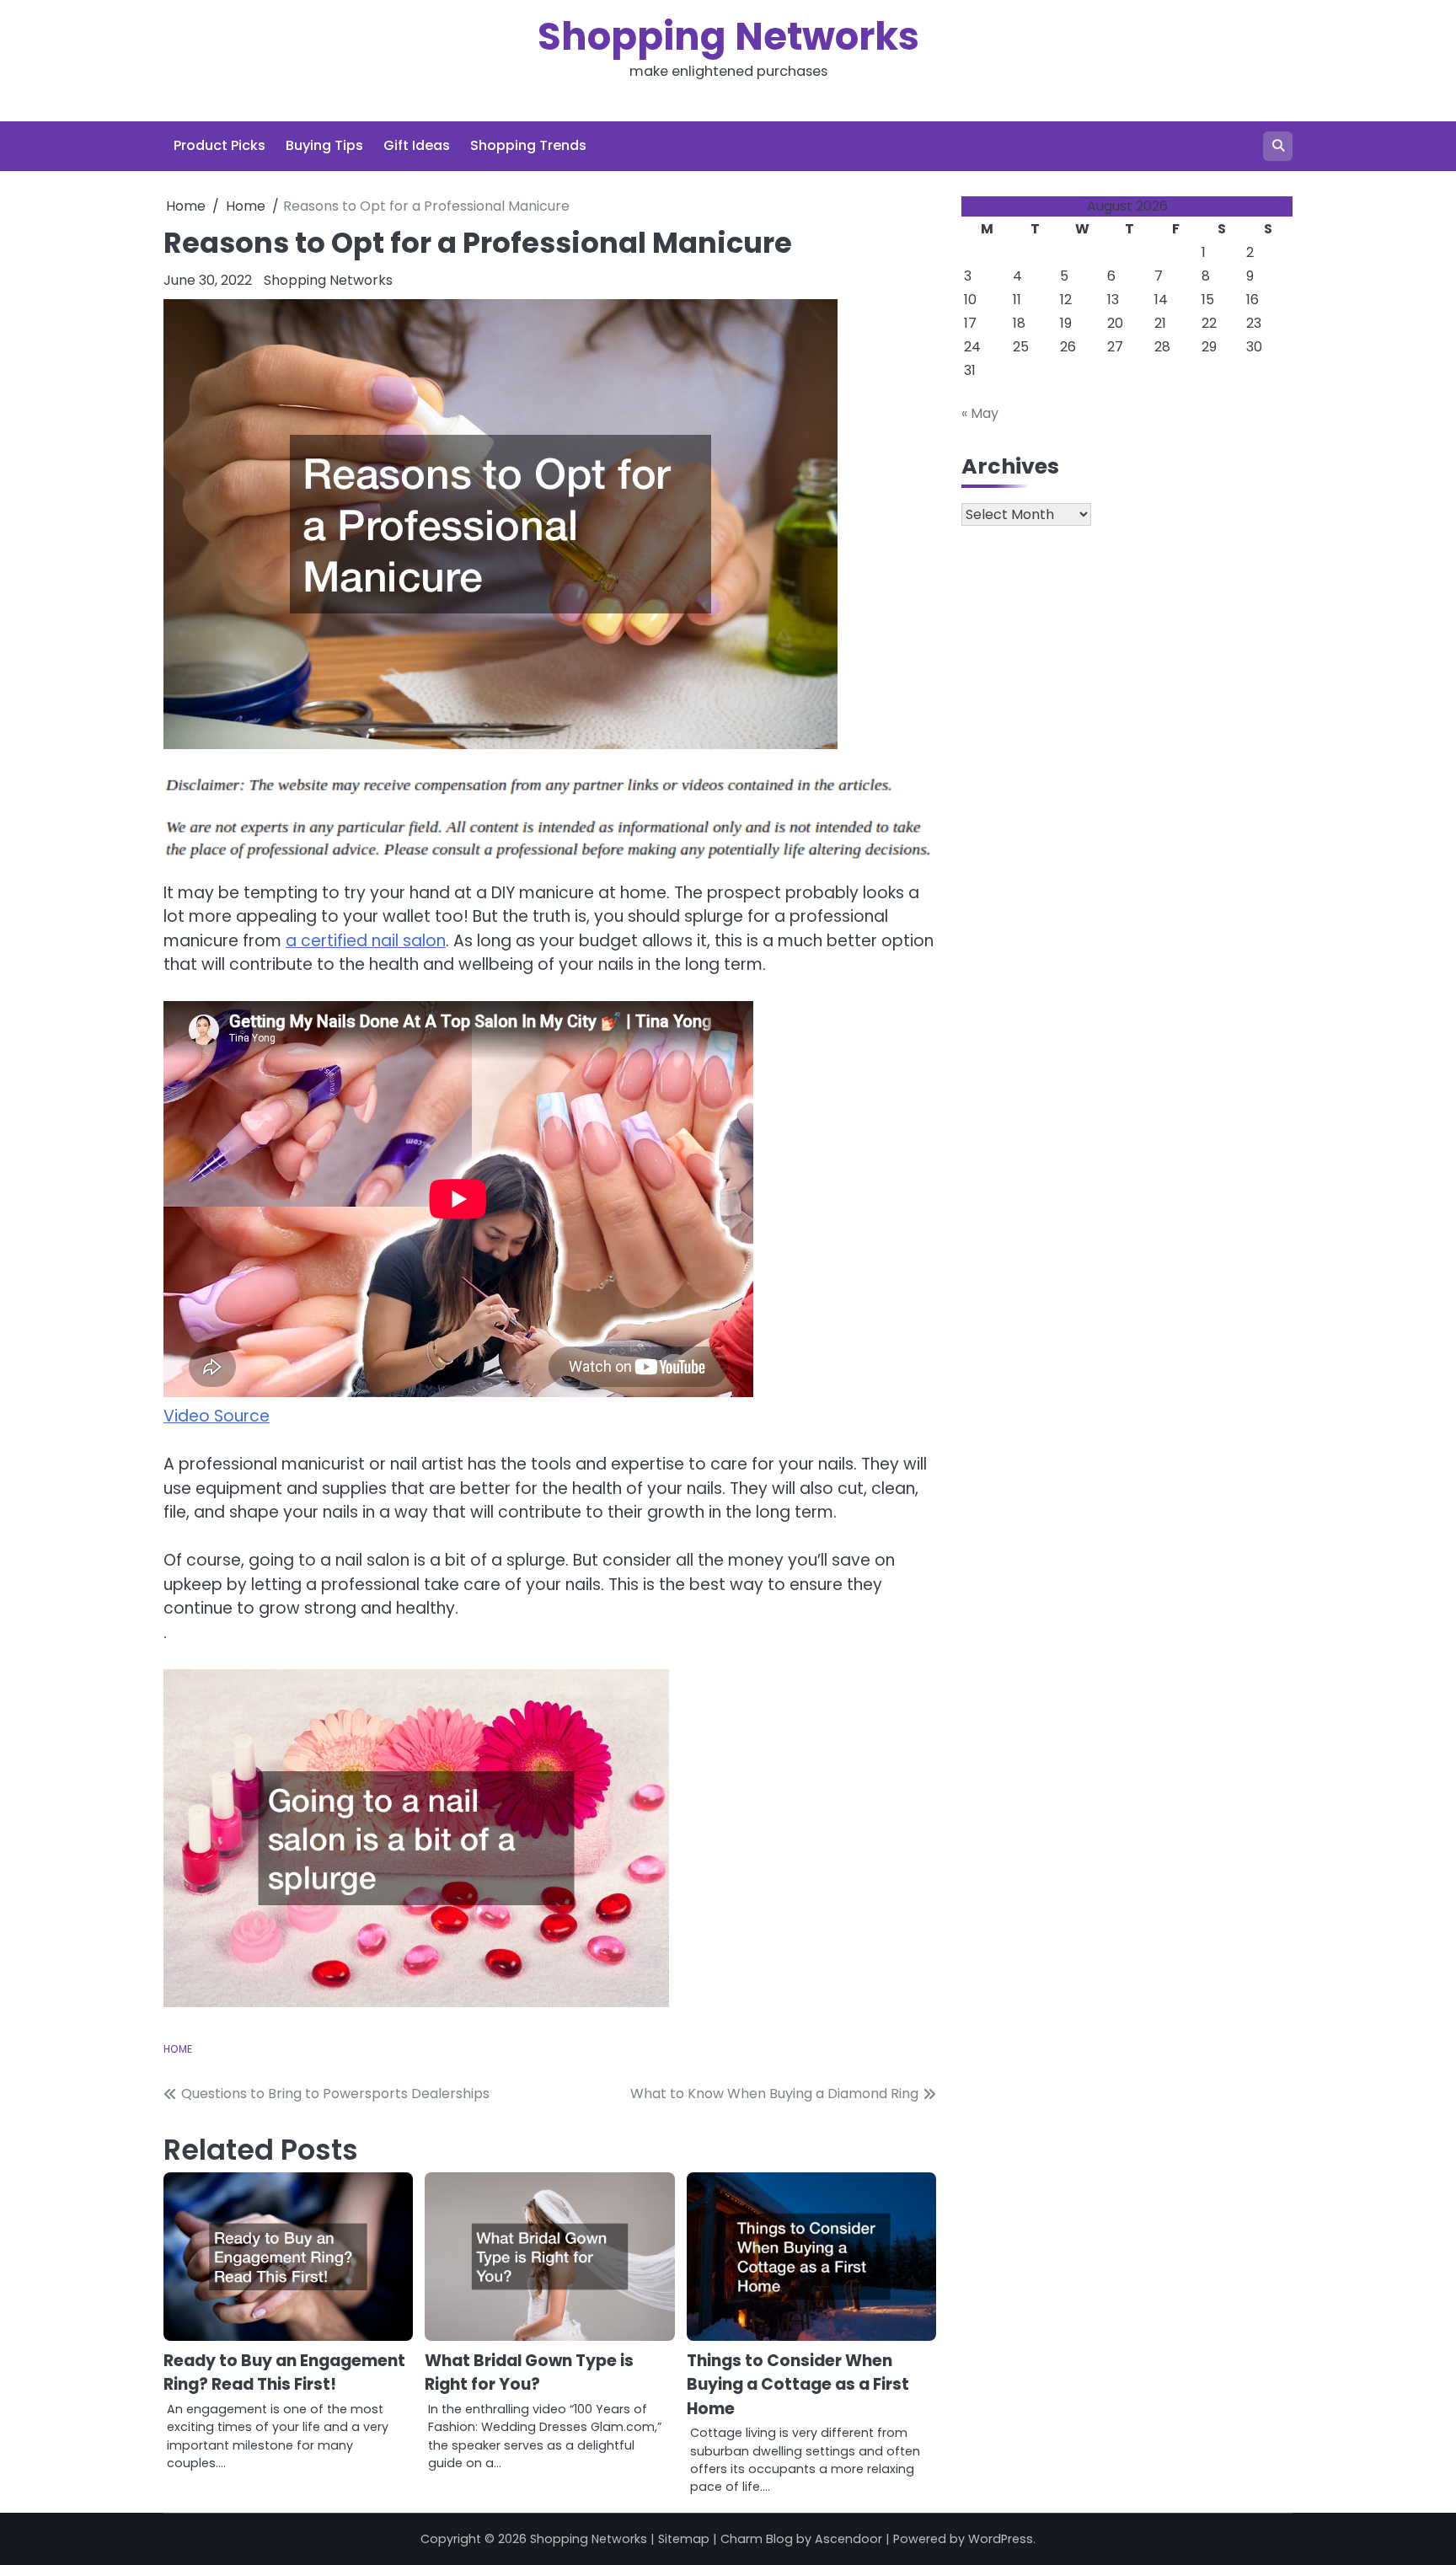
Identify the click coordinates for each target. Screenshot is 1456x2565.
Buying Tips (324, 145)
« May (980, 413)
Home (178, 2049)
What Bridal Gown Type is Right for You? (529, 2373)
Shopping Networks (728, 37)
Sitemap (684, 2539)
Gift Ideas (417, 145)
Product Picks (219, 145)
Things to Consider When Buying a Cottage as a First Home (798, 2385)
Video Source (217, 1416)
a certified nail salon (366, 941)
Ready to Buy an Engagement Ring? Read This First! (284, 2373)
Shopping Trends (528, 145)
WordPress (1001, 2539)
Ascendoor (848, 2539)
